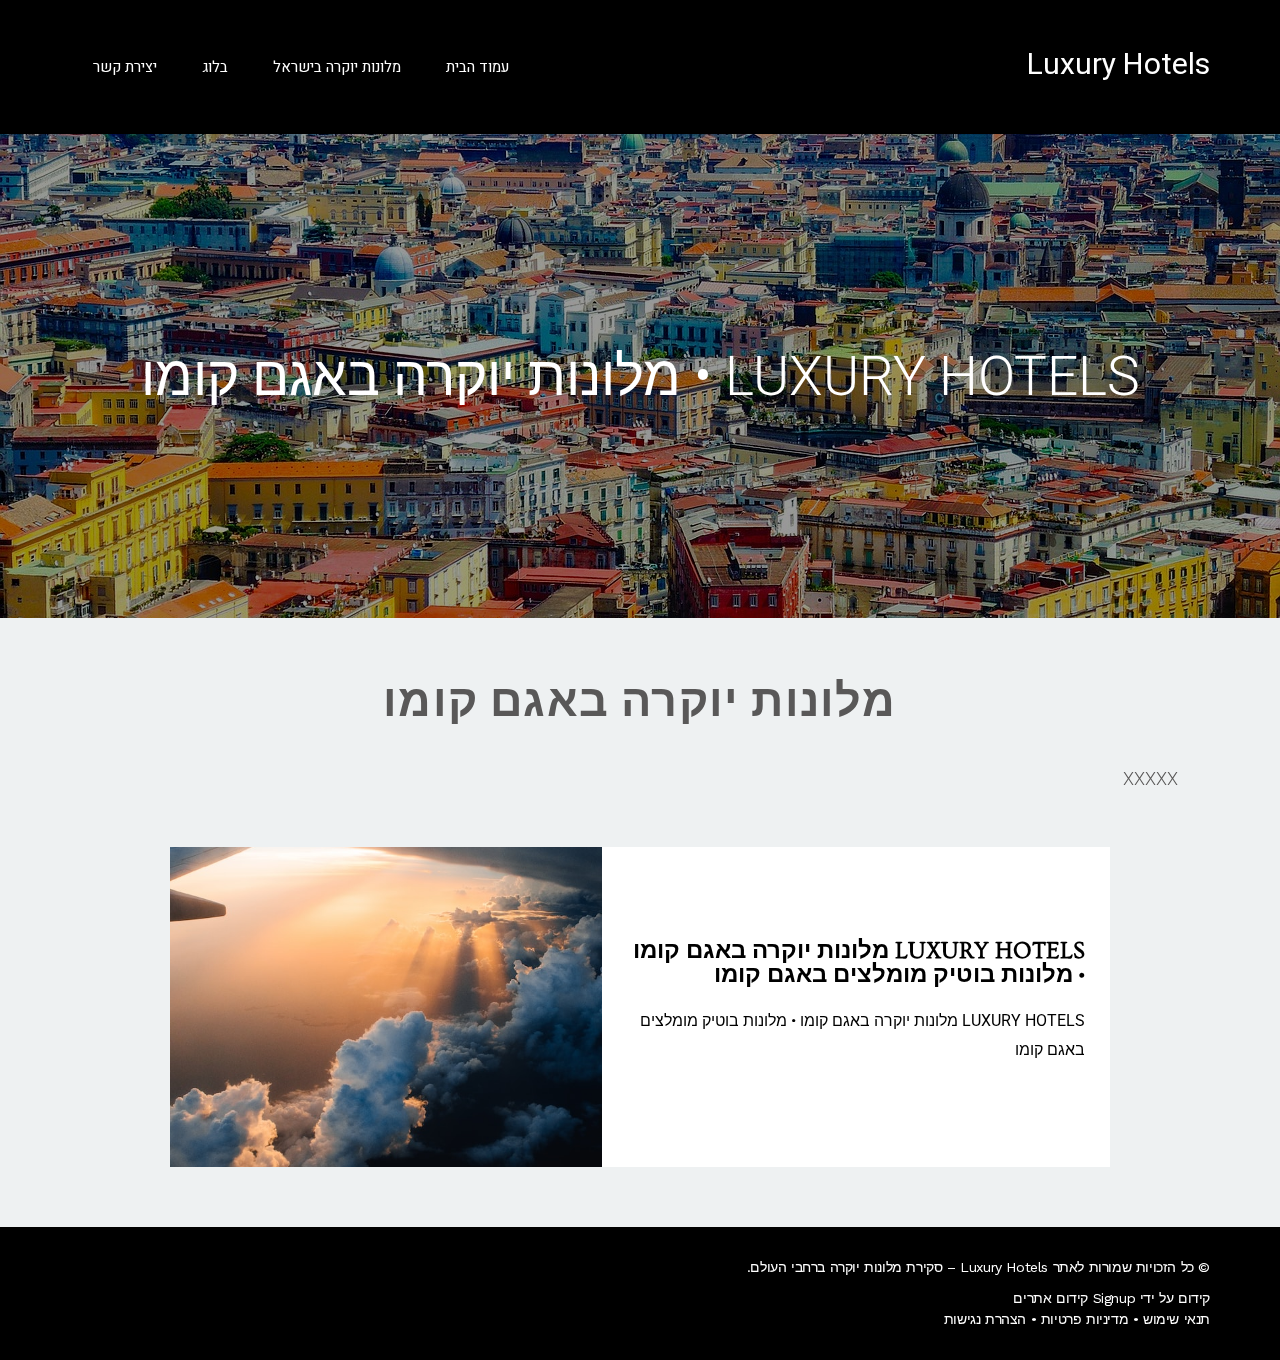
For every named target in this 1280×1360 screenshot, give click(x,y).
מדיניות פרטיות (1084, 1319)
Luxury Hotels (1118, 65)
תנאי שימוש (1176, 1319)
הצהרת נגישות (985, 1319)
